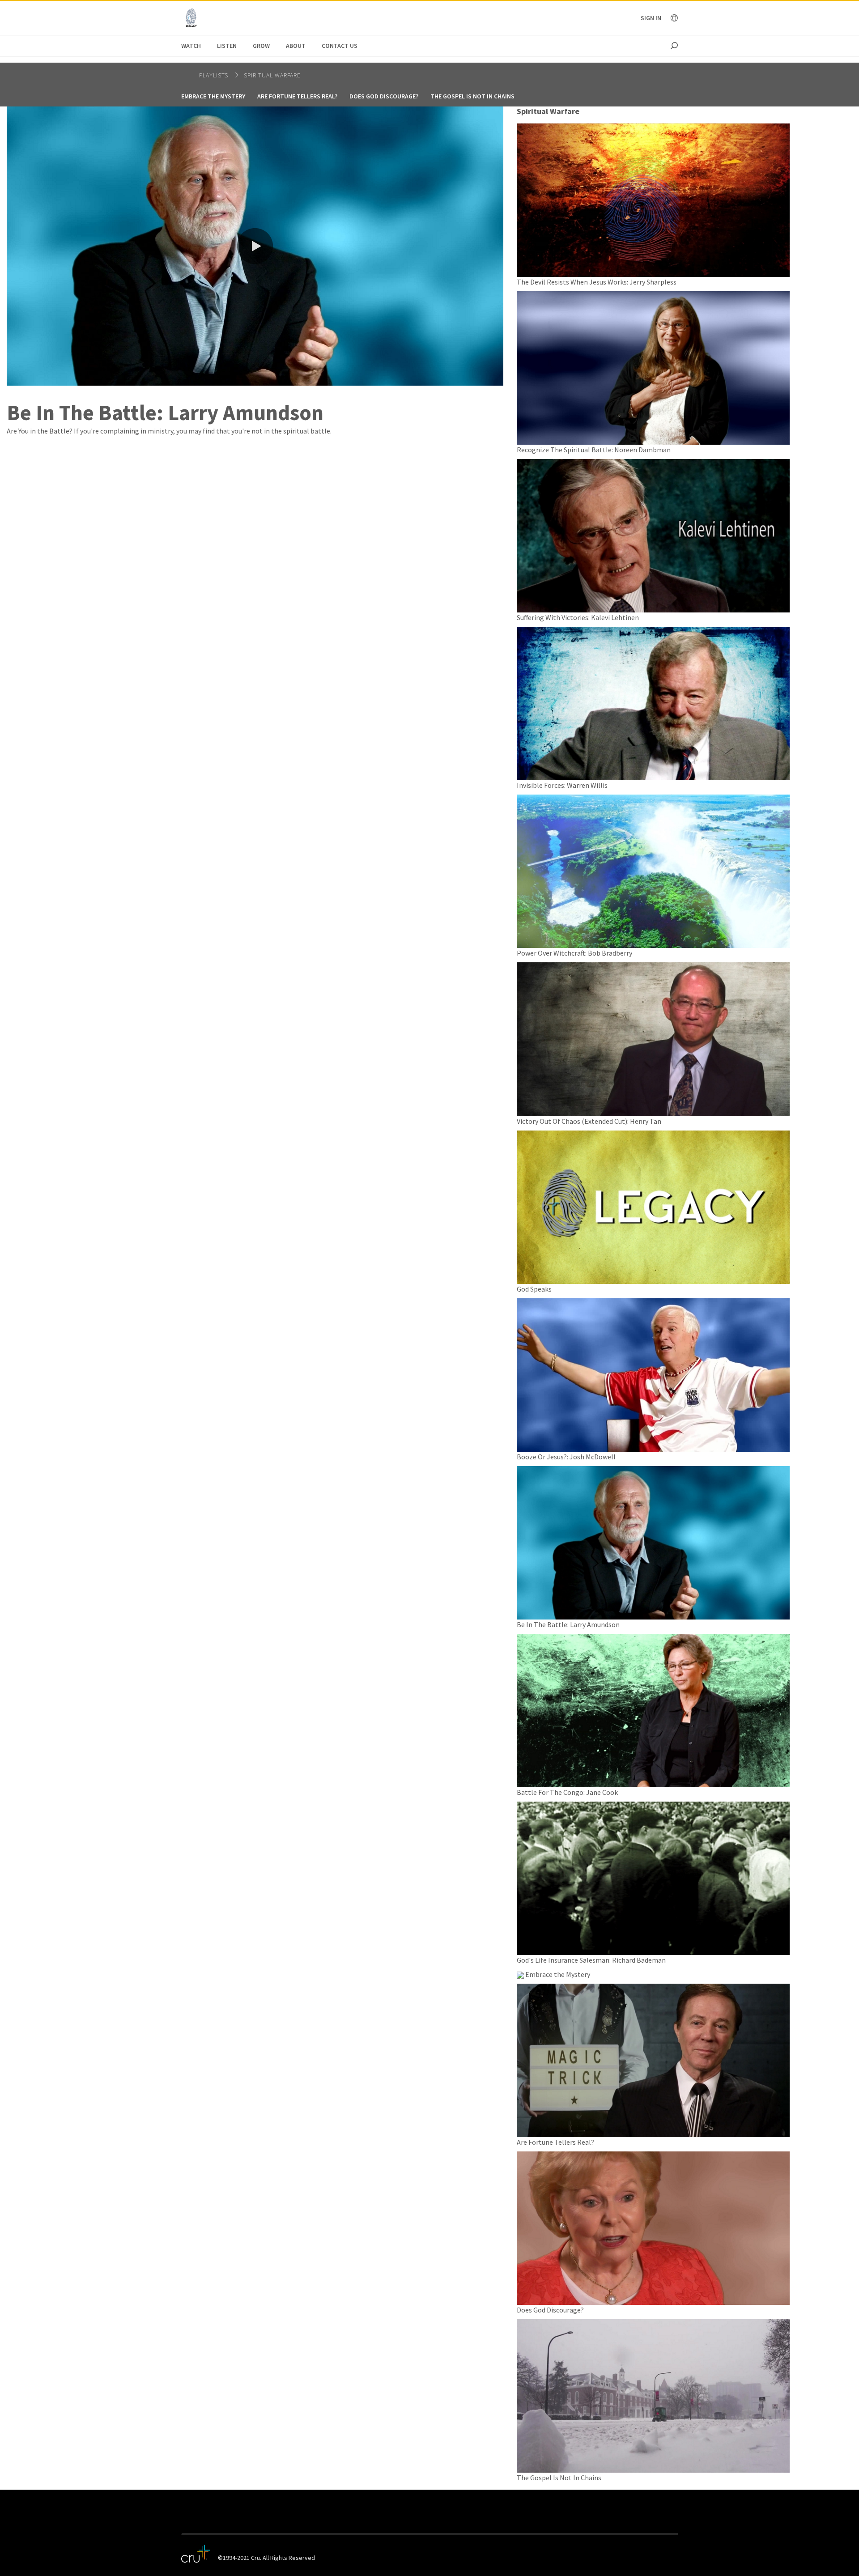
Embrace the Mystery (213, 96)
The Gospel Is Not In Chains (472, 96)
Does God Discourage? (384, 96)
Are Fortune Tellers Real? (297, 96)
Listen (227, 46)
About (296, 46)
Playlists (215, 75)
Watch (191, 46)
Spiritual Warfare (272, 75)
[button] (255, 246)
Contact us (340, 46)
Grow (261, 46)
